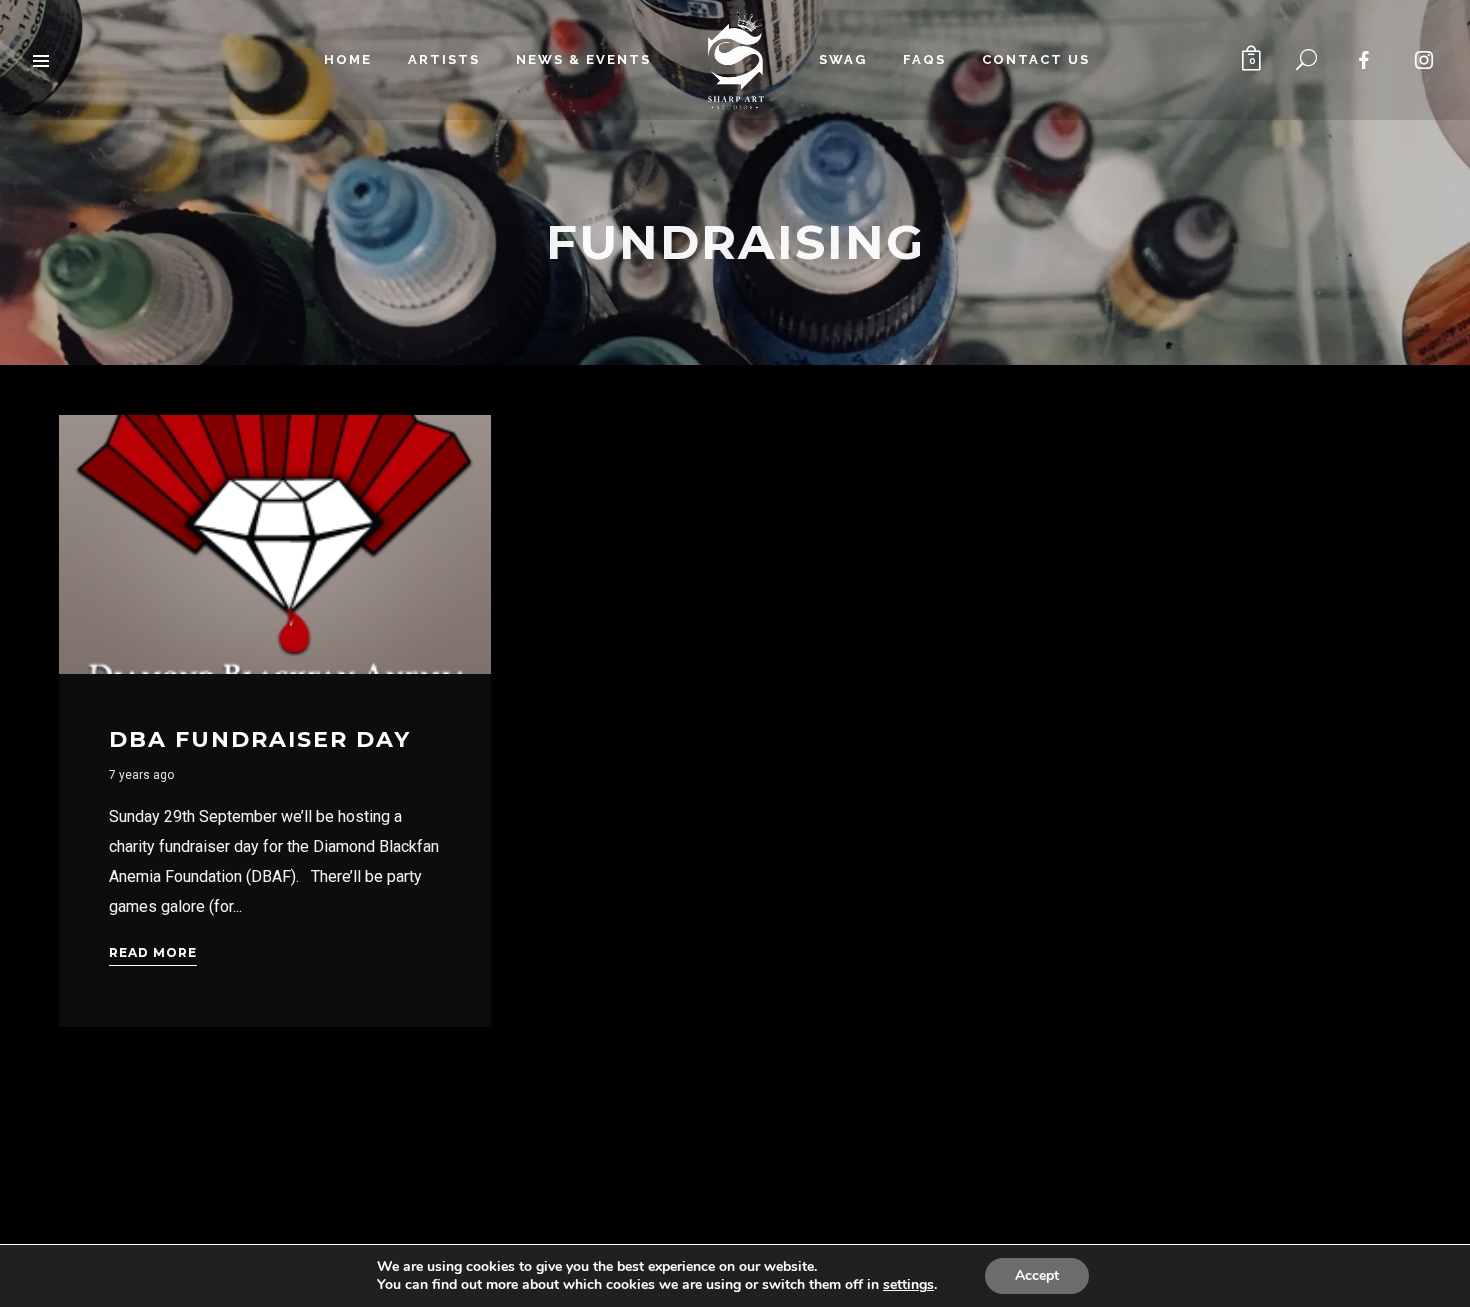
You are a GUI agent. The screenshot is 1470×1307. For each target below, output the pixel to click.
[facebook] (1365, 60)
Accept (1037, 1275)
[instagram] (1425, 60)
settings (908, 1285)
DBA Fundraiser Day (260, 739)
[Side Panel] (41, 60)
